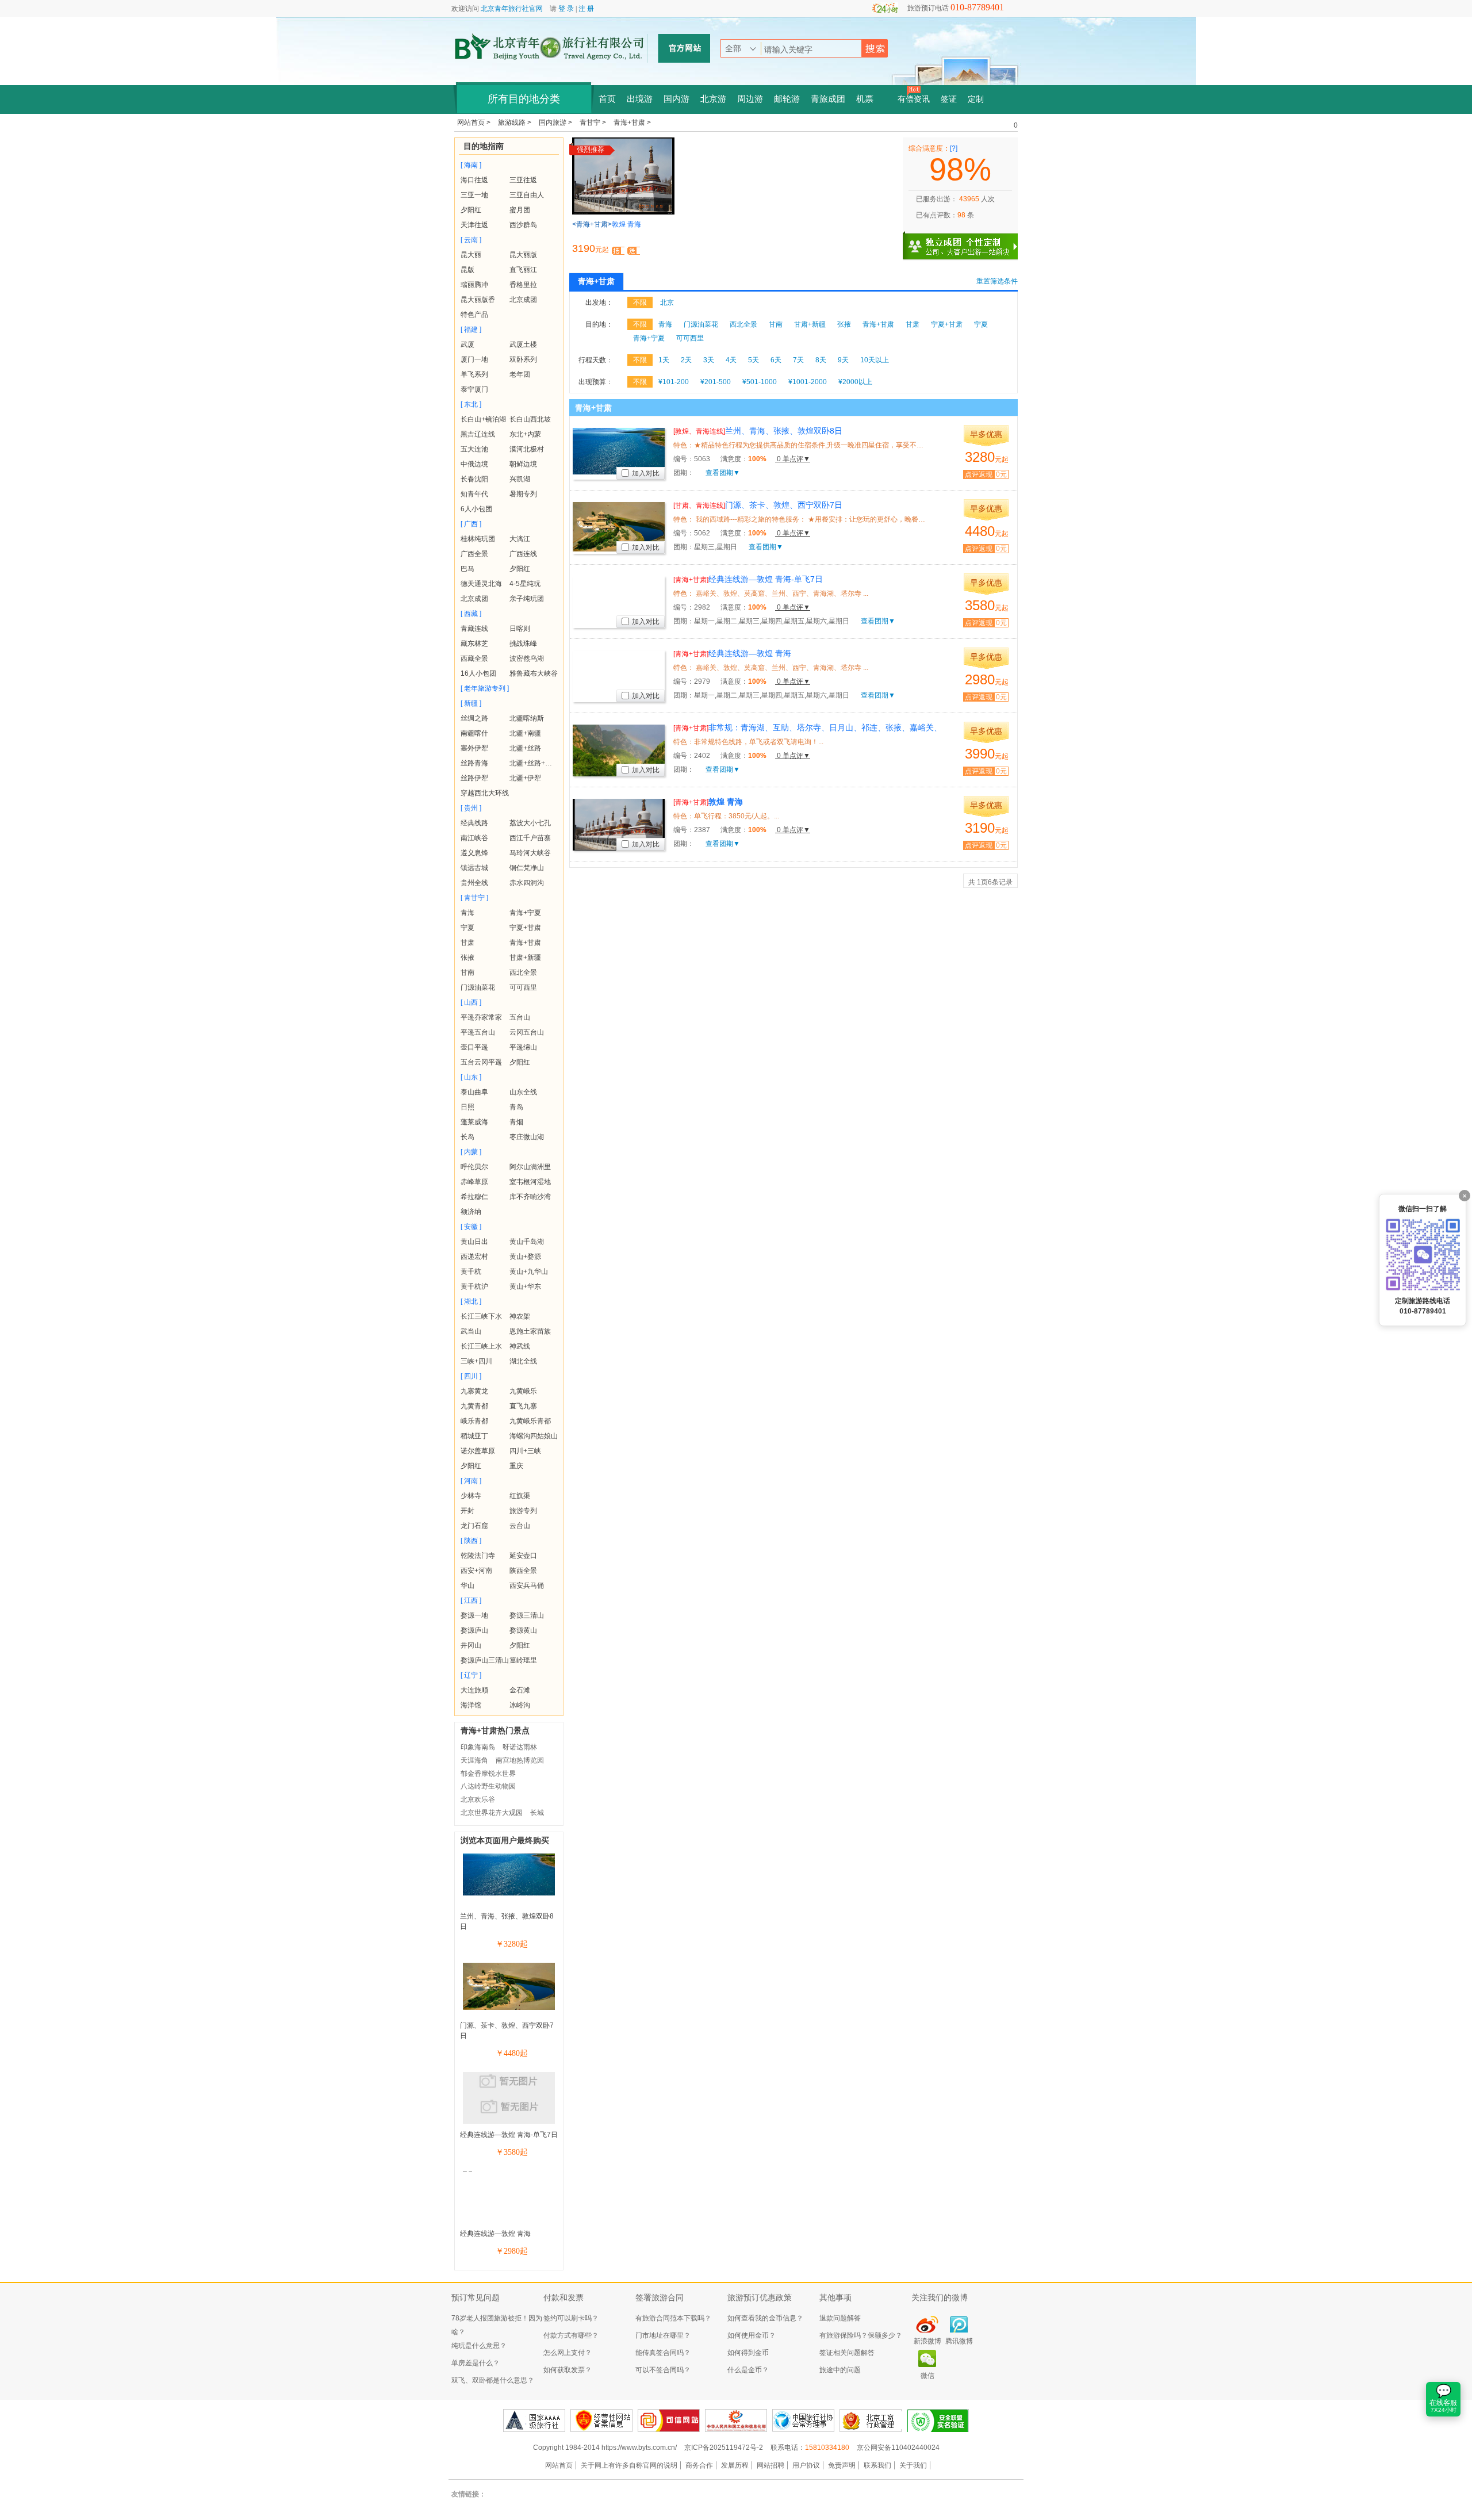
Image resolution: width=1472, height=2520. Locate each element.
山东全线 (523, 1092)
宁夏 (467, 928)
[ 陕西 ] (471, 1541)
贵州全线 (474, 883)
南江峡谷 (474, 838)
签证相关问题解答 (847, 2353)
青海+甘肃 (525, 943)
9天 (843, 360)
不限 (640, 302)
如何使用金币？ (752, 2335)
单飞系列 (474, 374)
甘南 (467, 972)
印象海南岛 (478, 1747)
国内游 (676, 99)
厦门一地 (474, 359)
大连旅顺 (474, 1690)
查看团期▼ (723, 473)
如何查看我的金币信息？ (765, 2318)
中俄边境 (474, 464)
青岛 (516, 1107)
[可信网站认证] (669, 2421)
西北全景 (523, 972)
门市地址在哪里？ (663, 2335)
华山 (467, 1585)
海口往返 (474, 180)
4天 (731, 360)
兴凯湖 (520, 479)
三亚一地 (474, 195)
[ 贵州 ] (471, 808)
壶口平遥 (474, 1047)
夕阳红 (471, 210)
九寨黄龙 (474, 1391)
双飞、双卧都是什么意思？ (493, 2380)
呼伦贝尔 (474, 1167)
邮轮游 (787, 99)
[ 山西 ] (471, 1002)
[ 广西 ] (471, 524)
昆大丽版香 (478, 300)
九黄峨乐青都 (530, 1421)
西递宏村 (474, 1257)
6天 (776, 360)
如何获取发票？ (568, 2370)
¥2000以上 (855, 382)
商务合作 (699, 2465)
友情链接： (469, 2494)
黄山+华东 (525, 1286)
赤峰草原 (474, 1182)
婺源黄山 (523, 1630)
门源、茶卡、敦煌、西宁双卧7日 (758, 505)
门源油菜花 (478, 987)
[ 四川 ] (471, 1376)
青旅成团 (828, 99)
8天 (821, 360)
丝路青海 (474, 763)
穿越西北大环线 (485, 793)
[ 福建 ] (471, 330)
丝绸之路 (474, 718)
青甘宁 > (594, 122)
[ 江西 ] (471, 1600)
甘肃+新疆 (525, 958)
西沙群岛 (523, 225)
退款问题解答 (840, 2318)
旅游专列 (523, 1511)
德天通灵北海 (481, 584)
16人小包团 (478, 673)
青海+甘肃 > (632, 122)
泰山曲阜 (474, 1092)
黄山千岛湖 (527, 1242)
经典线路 (474, 823)
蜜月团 (520, 210)
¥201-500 (716, 382)
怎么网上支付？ (568, 2353)
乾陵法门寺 (478, 1556)
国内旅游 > (556, 122)
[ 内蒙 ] (471, 1152)
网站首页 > (475, 122)
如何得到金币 (748, 2353)
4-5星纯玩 (525, 584)
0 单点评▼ (793, 459)
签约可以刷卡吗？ (571, 2318)
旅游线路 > (515, 122)
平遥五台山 (478, 1032)
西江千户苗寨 (530, 838)
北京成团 (523, 300)
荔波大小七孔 (530, 823)
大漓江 (520, 539)
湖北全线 (523, 1361)
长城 (537, 1813)
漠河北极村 (527, 449)
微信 (927, 2376)
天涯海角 (474, 1760)
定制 (976, 99)
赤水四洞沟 (527, 883)
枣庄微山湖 (527, 1137)
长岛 (467, 1137)
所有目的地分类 (524, 99)
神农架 (520, 1316)
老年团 (520, 374)
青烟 (516, 1122)
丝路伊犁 (474, 778)
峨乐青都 (474, 1421)
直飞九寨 (523, 1406)
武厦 (467, 344)
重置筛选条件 (997, 281)
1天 (664, 360)
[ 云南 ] (471, 240)
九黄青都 (474, 1406)
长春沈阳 (474, 479)
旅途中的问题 (840, 2370)
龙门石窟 (474, 1526)
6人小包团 (476, 509)
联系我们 (877, 2465)
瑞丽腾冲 (474, 285)
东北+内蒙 (525, 434)
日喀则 (520, 629)
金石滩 (520, 1690)
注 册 (586, 9)
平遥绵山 (523, 1047)
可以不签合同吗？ (663, 2370)
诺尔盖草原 (478, 1451)
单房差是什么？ (476, 2363)
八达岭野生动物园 (488, 1786)
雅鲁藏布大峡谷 (534, 673)
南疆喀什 (474, 733)
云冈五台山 (527, 1032)
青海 (467, 913)
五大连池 (474, 449)
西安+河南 (476, 1571)
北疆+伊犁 (525, 778)
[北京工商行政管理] (871, 2421)
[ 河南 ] (471, 1481)
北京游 (713, 99)
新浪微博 (927, 2341)
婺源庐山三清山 (485, 1660)
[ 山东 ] (471, 1077)
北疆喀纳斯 (527, 718)
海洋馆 (471, 1705)
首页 (607, 99)
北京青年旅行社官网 (512, 9)
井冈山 (471, 1645)
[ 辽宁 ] (471, 1675)
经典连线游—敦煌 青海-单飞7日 (509, 2135)
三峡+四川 (476, 1361)
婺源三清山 (527, 1615)
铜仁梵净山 (527, 868)
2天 (686, 360)
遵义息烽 (474, 853)
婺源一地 (474, 1615)
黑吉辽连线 (478, 434)
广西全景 (474, 554)
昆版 (467, 270)
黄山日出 (474, 1242)
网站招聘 (770, 2465)
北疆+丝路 (525, 748)
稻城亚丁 (474, 1436)
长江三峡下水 (481, 1316)
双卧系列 (523, 359)
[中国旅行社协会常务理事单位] (803, 2421)
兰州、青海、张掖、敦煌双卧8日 (758, 431)
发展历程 (735, 2465)
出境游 (640, 99)
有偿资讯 (914, 99)
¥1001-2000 (808, 382)
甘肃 (467, 943)
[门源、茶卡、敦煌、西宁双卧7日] (509, 2008)
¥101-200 (674, 382)
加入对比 (646, 473)
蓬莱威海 (474, 1122)
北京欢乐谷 (478, 1799)
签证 (949, 99)
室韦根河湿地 (530, 1182)
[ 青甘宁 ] (474, 898)
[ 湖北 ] (471, 1301)
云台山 (520, 1526)
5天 (754, 360)
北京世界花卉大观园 (492, 1813)
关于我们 (913, 2465)
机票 (865, 99)
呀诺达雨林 (520, 1747)
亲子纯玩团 (527, 599)
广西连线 (523, 554)
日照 (467, 1107)
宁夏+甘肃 (525, 928)
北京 (667, 302)
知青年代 (474, 494)
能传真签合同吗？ (663, 2353)
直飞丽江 (523, 270)
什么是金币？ (748, 2370)
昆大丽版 (523, 255)
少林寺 (471, 1496)
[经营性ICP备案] (601, 2421)
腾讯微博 (959, 2341)
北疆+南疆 (525, 733)
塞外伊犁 (474, 748)
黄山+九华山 (529, 1272)
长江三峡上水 (481, 1346)
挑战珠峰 (523, 644)
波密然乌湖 (527, 658)
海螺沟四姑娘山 (534, 1436)
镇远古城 (474, 868)
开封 (467, 1511)
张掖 (467, 958)
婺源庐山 (474, 1630)
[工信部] (736, 2421)
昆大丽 (471, 255)
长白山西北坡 (530, 419)
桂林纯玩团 (478, 539)
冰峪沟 (520, 1705)
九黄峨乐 (523, 1391)
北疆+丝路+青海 (534, 763)
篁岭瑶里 (523, 1660)
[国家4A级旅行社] (534, 2421)
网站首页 (559, 2465)
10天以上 (875, 360)
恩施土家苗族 (530, 1331)
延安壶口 (523, 1556)
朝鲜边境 (523, 464)
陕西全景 (523, 1571)
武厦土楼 (523, 344)
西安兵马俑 (527, 1585)
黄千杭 (471, 1272)
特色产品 (474, 315)
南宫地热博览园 (520, 1760)
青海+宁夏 (525, 913)
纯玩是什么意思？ (479, 2346)
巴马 (467, 569)
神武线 (520, 1346)
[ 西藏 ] (471, 614)
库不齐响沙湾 (530, 1197)
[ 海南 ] (471, 165)
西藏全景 (474, 658)
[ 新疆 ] (471, 703)
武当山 (471, 1331)
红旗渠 (520, 1496)
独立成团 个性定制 (966, 242)
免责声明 (842, 2465)
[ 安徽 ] (471, 1227)
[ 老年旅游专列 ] (485, 688)
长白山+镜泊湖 (483, 419)
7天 (798, 360)
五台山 (520, 1017)
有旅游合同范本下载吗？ (673, 2318)
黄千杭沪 (474, 1286)
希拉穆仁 (474, 1197)
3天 (709, 360)
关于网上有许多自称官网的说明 (629, 2465)
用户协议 (806, 2465)
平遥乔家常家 (481, 1017)
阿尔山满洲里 (530, 1167)
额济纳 (471, 1212)
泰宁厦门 (474, 389)
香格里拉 (523, 285)
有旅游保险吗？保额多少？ (861, 2335)
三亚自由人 (527, 195)
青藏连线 (474, 629)
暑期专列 (523, 494)
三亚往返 (523, 180)
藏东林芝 (474, 644)
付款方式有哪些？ (571, 2335)
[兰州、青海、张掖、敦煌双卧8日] (509, 1893)
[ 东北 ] (471, 404)
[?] (954, 148)
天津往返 (474, 225)
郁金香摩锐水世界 (488, 1774)
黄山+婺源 (525, 1257)
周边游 (750, 99)
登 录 (566, 9)
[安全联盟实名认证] (938, 2421)
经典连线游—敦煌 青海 (495, 2234)
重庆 (516, 1466)
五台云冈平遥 (481, 1062)
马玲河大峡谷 (530, 853)
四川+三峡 (525, 1451)
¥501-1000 (760, 382)
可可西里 (523, 987)
